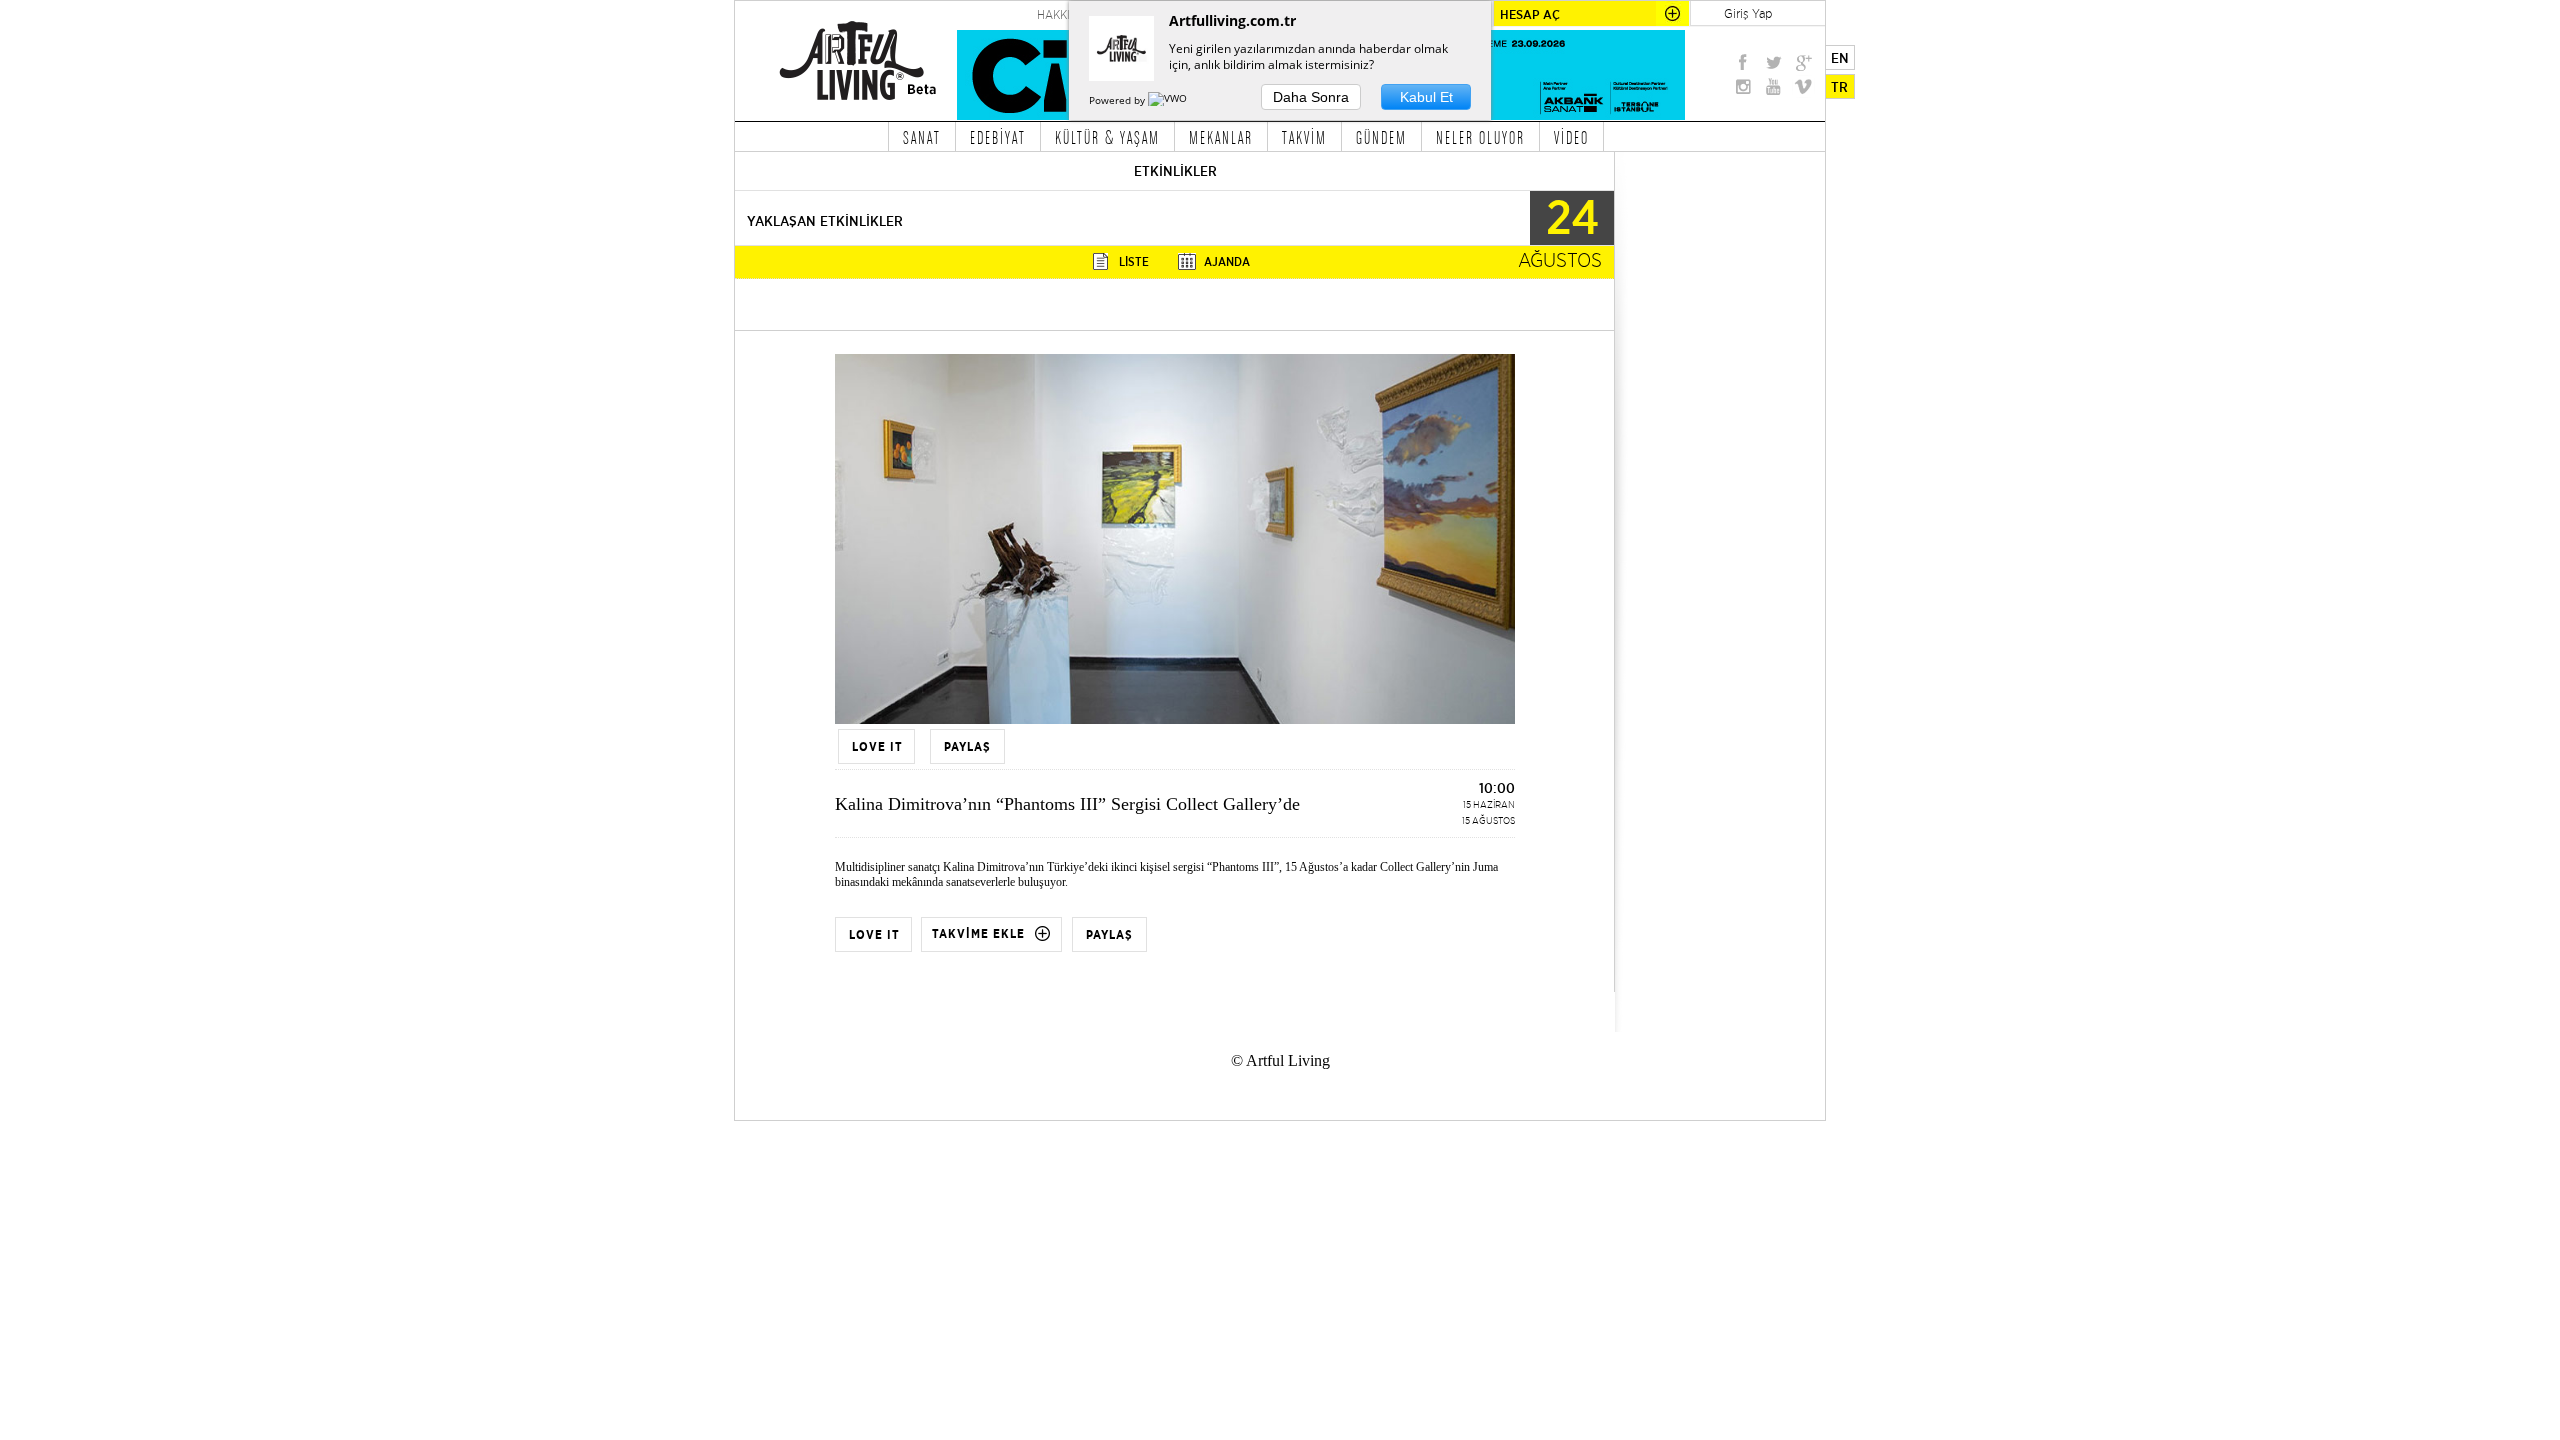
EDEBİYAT (998, 137)
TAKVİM (1304, 137)
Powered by (1118, 100)
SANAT (922, 137)
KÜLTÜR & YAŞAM (1107, 137)
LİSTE (1134, 261)
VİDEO (1571, 137)
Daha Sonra (1311, 97)
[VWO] (1169, 100)
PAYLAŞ (1109, 935)
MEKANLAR (1221, 137)
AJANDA (1227, 261)
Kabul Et (1426, 97)
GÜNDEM (1381, 137)
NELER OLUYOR (1480, 137)
